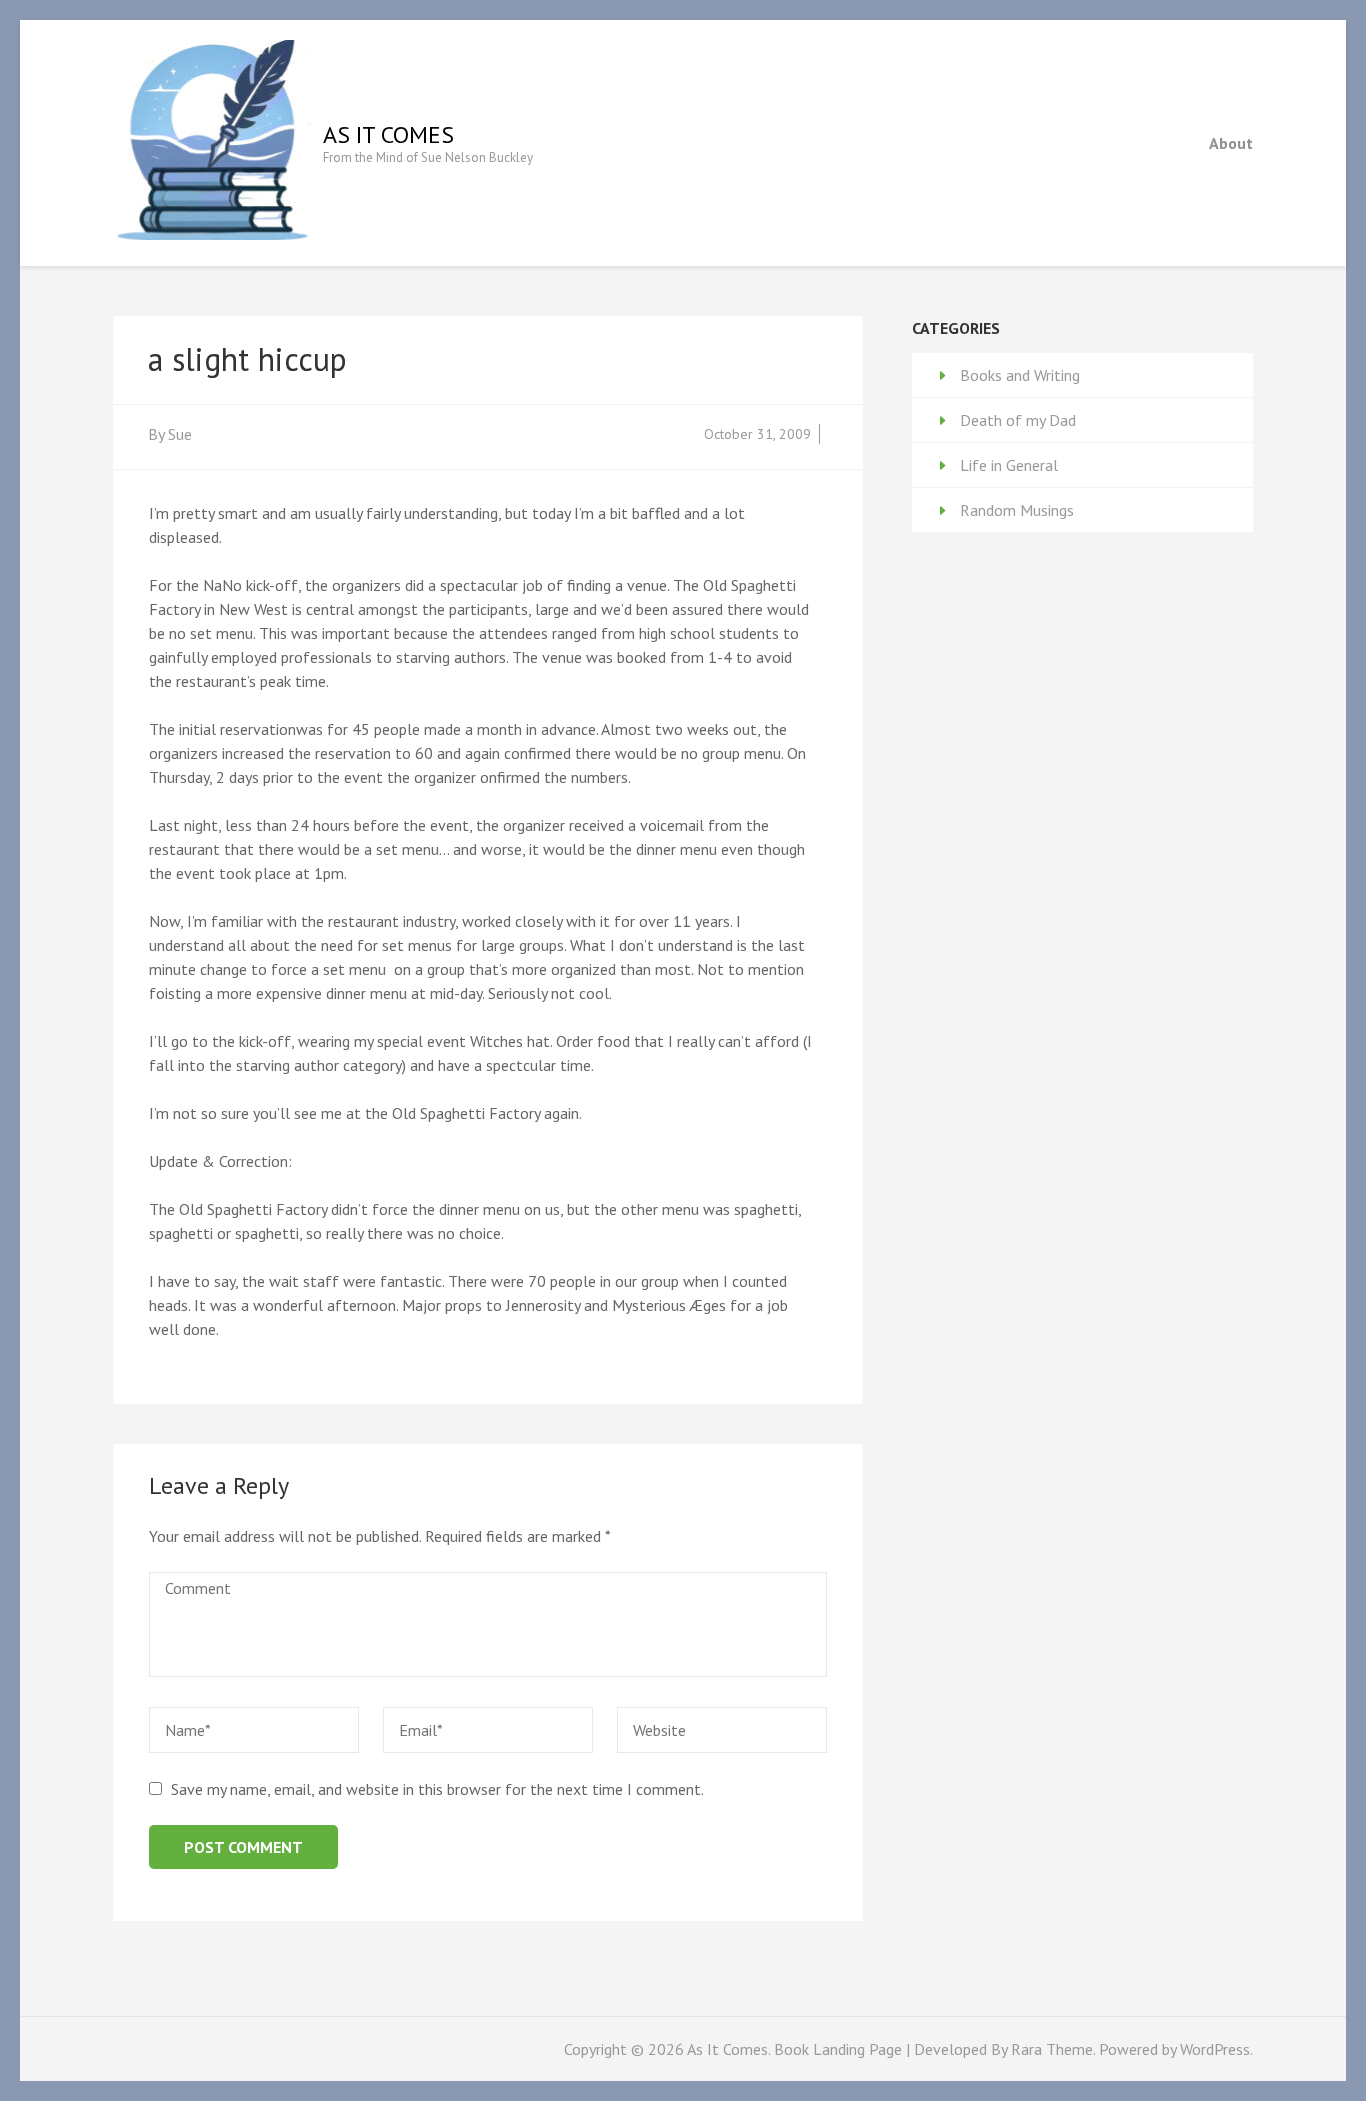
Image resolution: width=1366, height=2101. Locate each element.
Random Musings (1017, 510)
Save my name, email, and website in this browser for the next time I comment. (437, 1789)
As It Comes (388, 134)
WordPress (1215, 2049)
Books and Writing (1020, 375)
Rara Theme (1052, 2049)
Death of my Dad (1018, 420)
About (1231, 143)
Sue (180, 434)
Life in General (1009, 465)
